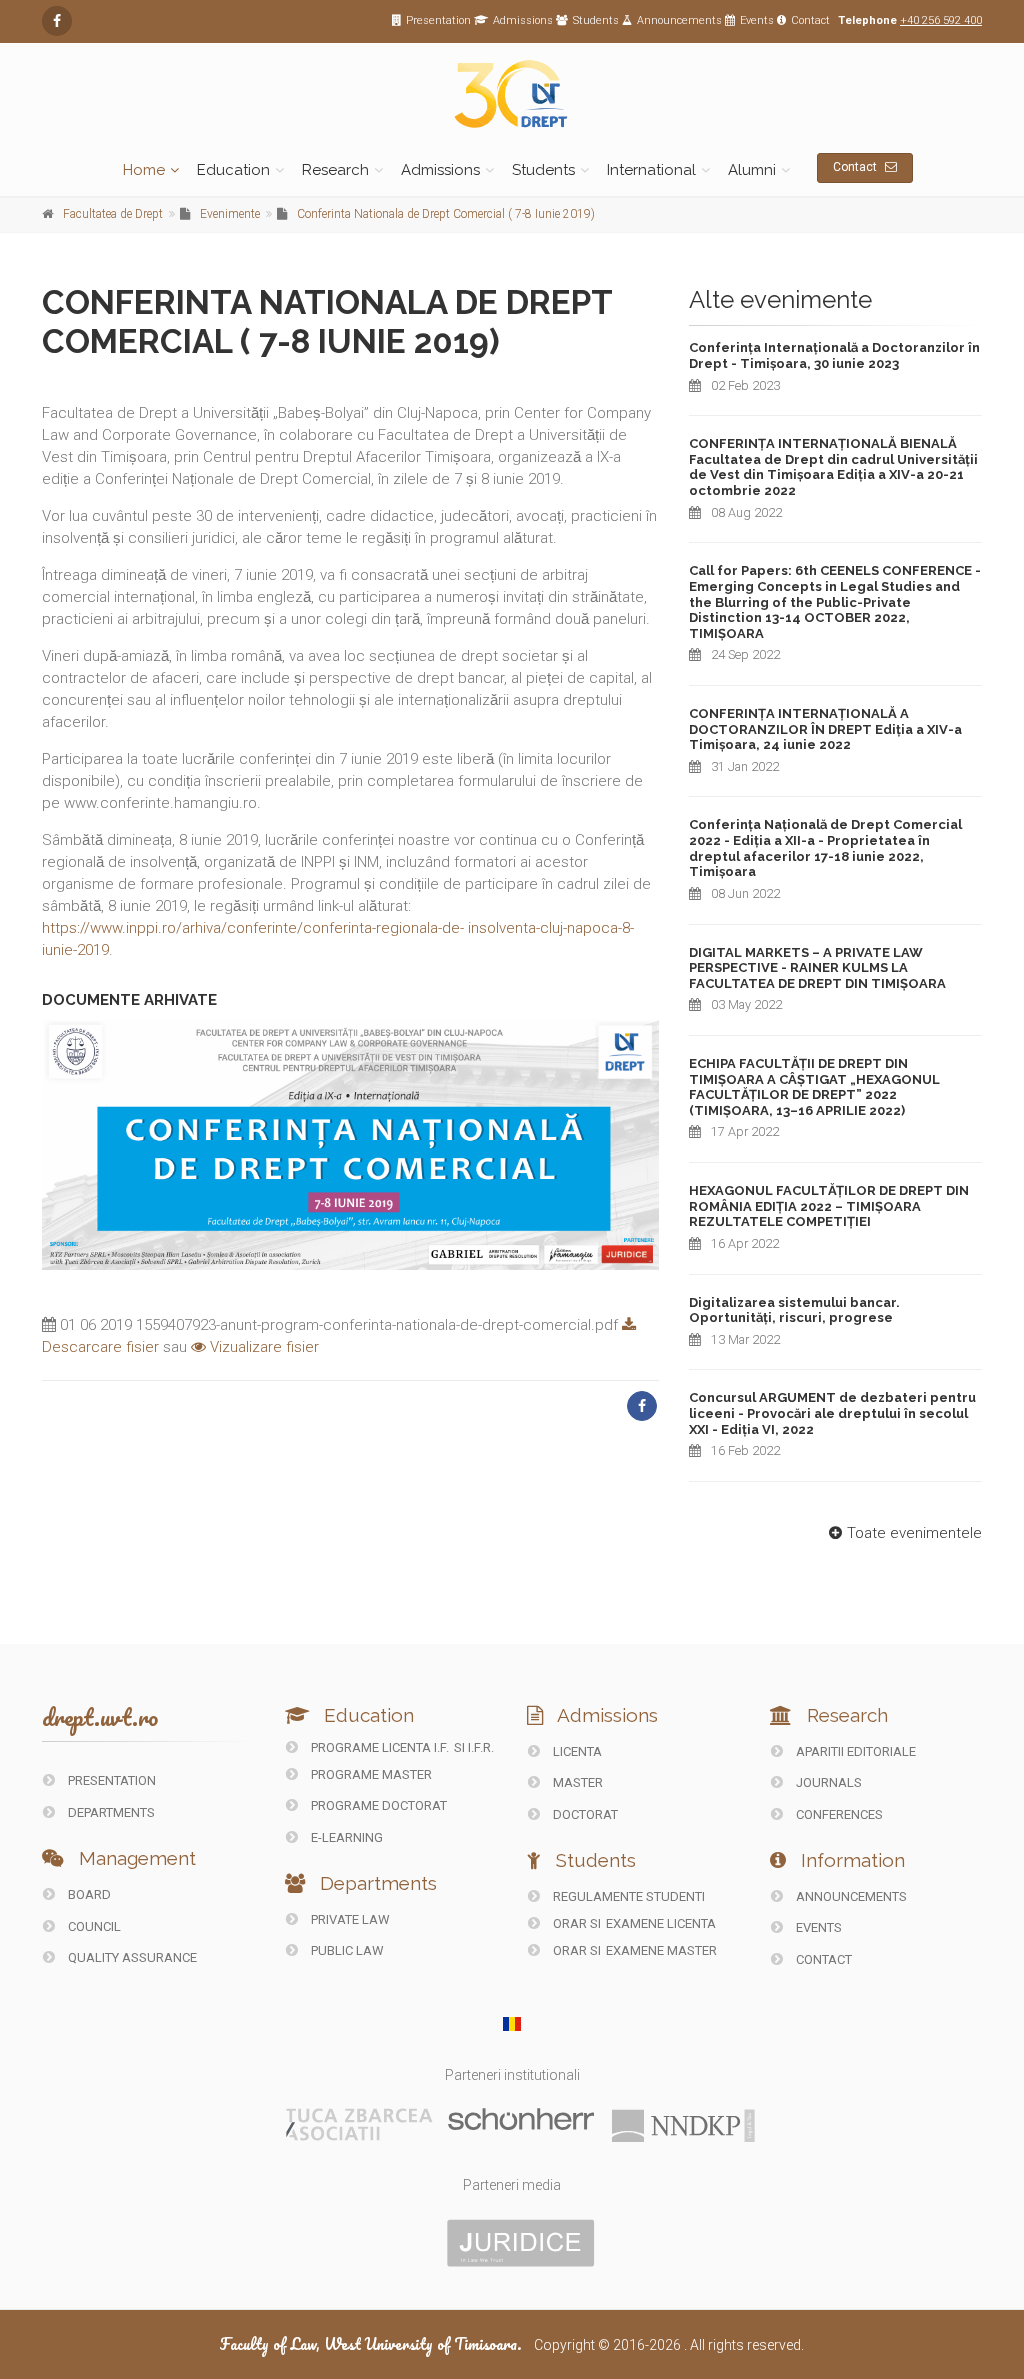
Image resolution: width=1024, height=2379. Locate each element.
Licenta (576, 1751)
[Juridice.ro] (521, 2242)
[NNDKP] (683, 2125)
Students (596, 20)
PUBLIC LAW (346, 1950)
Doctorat (584, 1814)
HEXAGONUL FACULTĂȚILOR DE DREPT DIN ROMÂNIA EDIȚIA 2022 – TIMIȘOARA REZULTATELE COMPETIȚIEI (829, 1206)
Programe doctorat (377, 1805)
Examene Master (661, 1950)
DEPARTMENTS (110, 1812)
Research (335, 170)
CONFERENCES (838, 1814)
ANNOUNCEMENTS (850, 1896)
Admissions (523, 20)
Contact (810, 20)
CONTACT (822, 1959)
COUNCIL (93, 1926)
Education (233, 170)
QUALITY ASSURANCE (131, 1957)
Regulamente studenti (627, 1896)
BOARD (88, 1894)
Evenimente (230, 214)
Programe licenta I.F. (378, 1747)
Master (576, 1782)
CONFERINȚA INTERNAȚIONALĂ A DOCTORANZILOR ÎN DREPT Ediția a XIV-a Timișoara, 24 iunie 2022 (825, 729)
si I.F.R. (474, 1747)
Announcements (679, 20)
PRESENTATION (110, 1780)
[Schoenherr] (521, 2118)
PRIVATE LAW (349, 1919)
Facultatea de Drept (113, 214)
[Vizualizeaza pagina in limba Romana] (512, 2024)
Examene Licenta (661, 1923)
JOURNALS (827, 1782)
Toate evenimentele (914, 1533)
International (651, 170)
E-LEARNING (345, 1837)
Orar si (577, 1923)
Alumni (752, 170)
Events (757, 20)
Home (144, 170)
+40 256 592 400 (941, 20)
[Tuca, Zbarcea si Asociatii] (360, 2124)
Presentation (438, 20)
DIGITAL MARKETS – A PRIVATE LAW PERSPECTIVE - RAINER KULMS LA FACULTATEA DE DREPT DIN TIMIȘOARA (817, 968)
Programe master (370, 1774)
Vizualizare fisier (262, 1347)
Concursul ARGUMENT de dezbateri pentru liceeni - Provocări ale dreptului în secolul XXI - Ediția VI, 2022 (832, 1413)
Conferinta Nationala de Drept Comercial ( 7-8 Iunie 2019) (446, 214)
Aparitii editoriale (854, 1751)
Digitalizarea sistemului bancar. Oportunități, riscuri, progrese (794, 1310)
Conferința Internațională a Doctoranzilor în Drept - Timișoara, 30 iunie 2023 (834, 355)
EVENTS (817, 1927)
